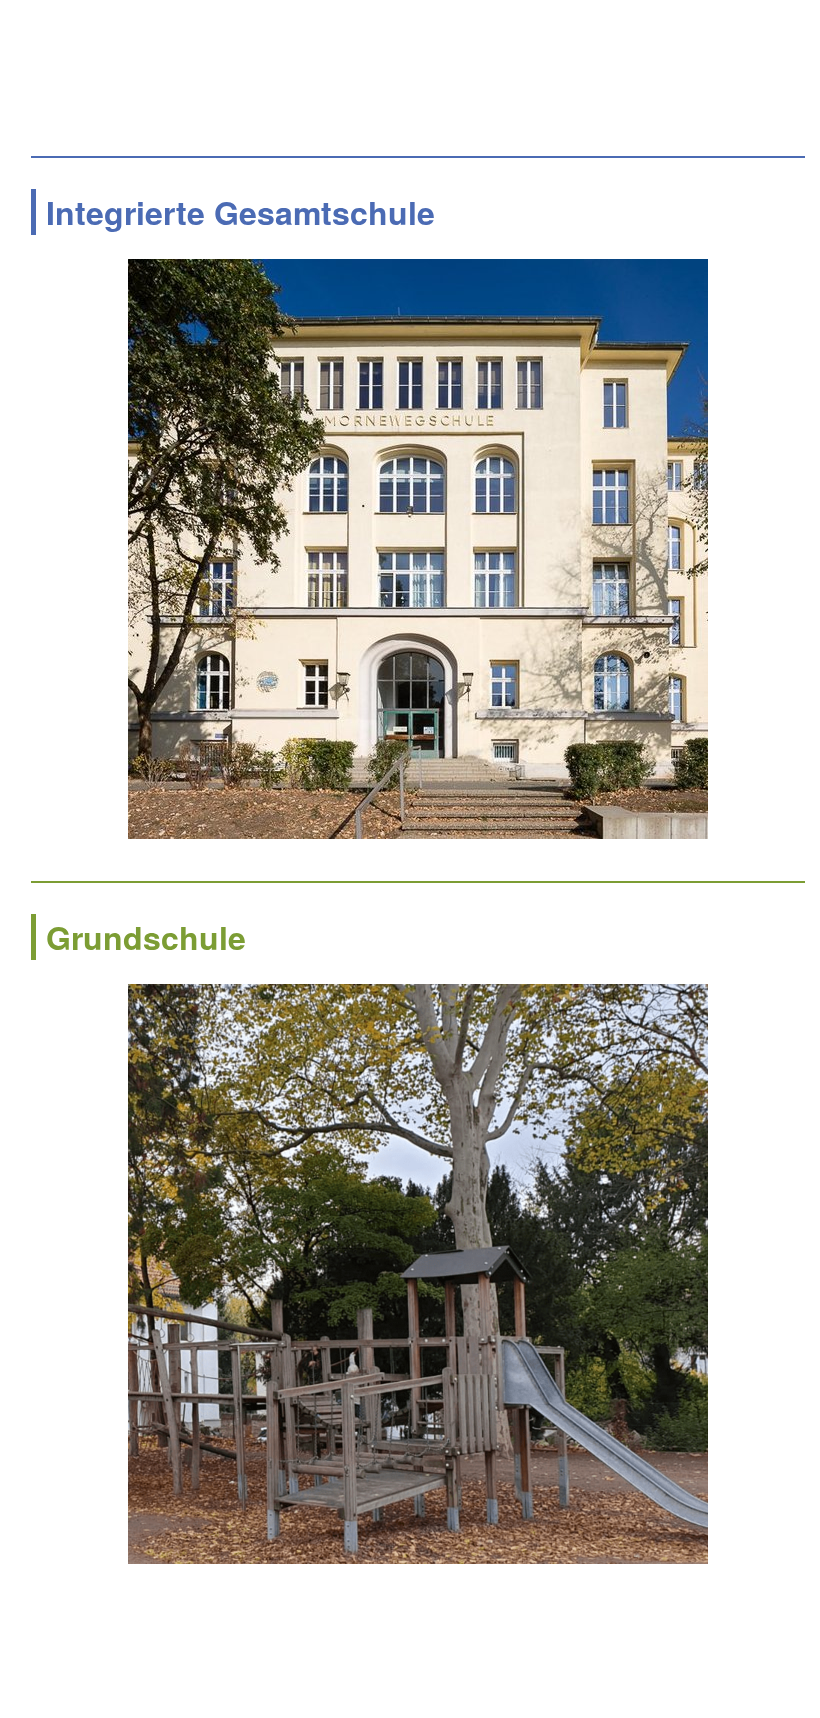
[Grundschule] (418, 1274)
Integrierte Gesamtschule (240, 212)
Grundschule (146, 937)
